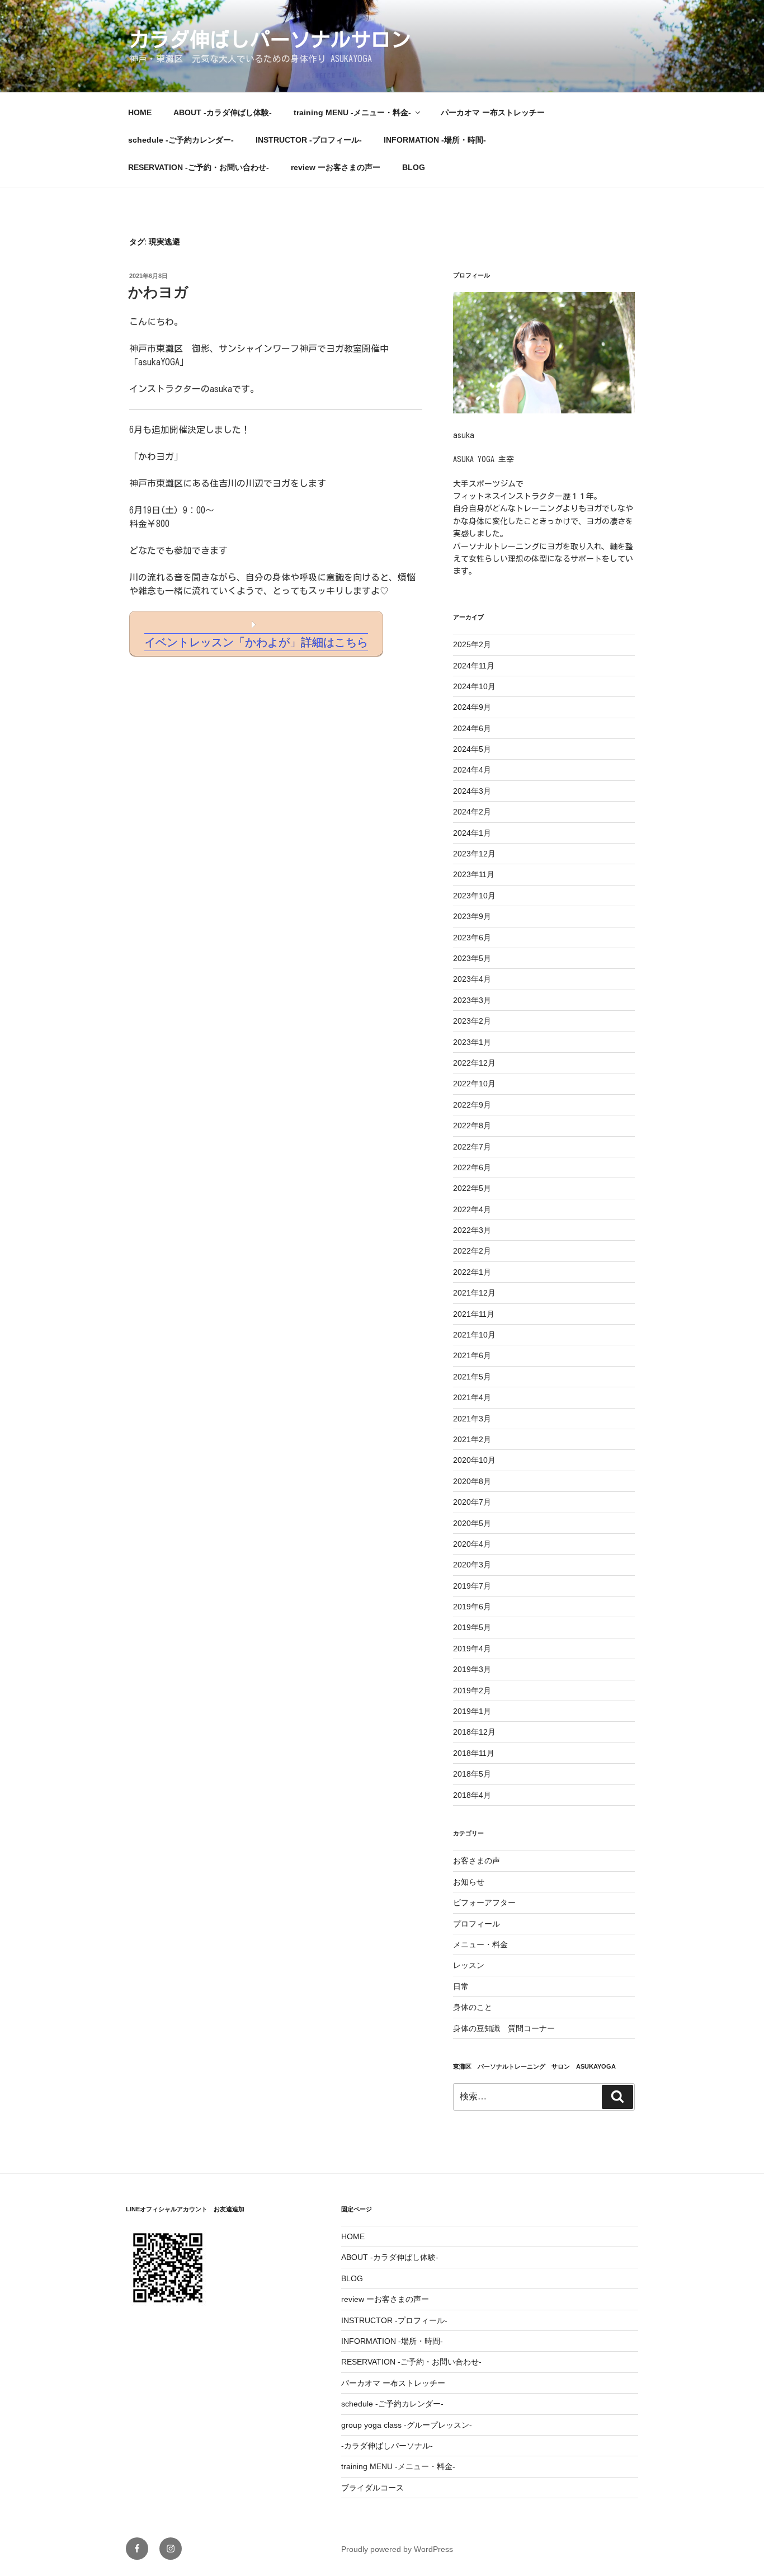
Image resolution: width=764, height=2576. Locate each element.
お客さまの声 (477, 1861)
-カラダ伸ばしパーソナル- (387, 2446)
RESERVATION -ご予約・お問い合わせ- (199, 167)
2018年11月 (474, 1753)
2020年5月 (472, 1523)
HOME (140, 112)
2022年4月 (472, 1209)
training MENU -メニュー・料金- (352, 112)
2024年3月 (472, 791)
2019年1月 (472, 1711)
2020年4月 (472, 1544)
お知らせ (469, 1882)
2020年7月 (472, 1502)
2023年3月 (472, 1000)
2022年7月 (472, 1147)
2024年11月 (474, 666)
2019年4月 (472, 1649)
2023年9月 (472, 916)
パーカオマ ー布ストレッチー (493, 112)
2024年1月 (472, 833)
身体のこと (473, 2007)
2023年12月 (474, 854)
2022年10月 (474, 1084)
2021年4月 (472, 1397)
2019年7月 (472, 1586)
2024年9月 (472, 707)
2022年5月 (472, 1188)
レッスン (469, 1965)
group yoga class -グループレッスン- (407, 2425)
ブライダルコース (372, 2488)
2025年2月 (472, 644)
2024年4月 (472, 770)
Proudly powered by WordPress (397, 2549)
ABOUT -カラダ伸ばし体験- (223, 112)
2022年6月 (472, 1167)
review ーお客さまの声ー (336, 167)
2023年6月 (472, 938)
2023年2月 (472, 1021)
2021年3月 (472, 1419)
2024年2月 (472, 812)
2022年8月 (472, 1125)
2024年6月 (472, 728)
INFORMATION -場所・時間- (435, 140)
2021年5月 (472, 1377)
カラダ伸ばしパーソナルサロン (280, 39)
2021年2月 (472, 1439)
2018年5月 (472, 1774)
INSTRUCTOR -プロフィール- (309, 140)
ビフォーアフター (484, 1902)
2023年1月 (472, 1042)
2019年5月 (472, 1627)
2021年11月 (474, 1314)
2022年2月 (472, 1251)
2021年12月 (474, 1293)
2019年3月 (472, 1669)
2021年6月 (472, 1355)
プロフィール (477, 1924)
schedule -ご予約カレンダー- (181, 140)
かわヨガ (158, 292)
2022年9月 (472, 1105)
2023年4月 (472, 979)
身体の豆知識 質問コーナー (504, 2028)
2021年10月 (474, 1335)
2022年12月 (474, 1063)
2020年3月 (472, 1565)
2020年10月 (474, 1460)
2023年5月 (472, 958)
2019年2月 (472, 1690)
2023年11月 (474, 874)
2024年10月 (474, 686)
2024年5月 (472, 749)
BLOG (414, 167)
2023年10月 (474, 896)
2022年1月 (472, 1272)
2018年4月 (472, 1795)
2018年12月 (474, 1732)
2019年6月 (472, 1607)
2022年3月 (472, 1230)
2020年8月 (472, 1481)
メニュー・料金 (480, 1944)
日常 (461, 1986)
